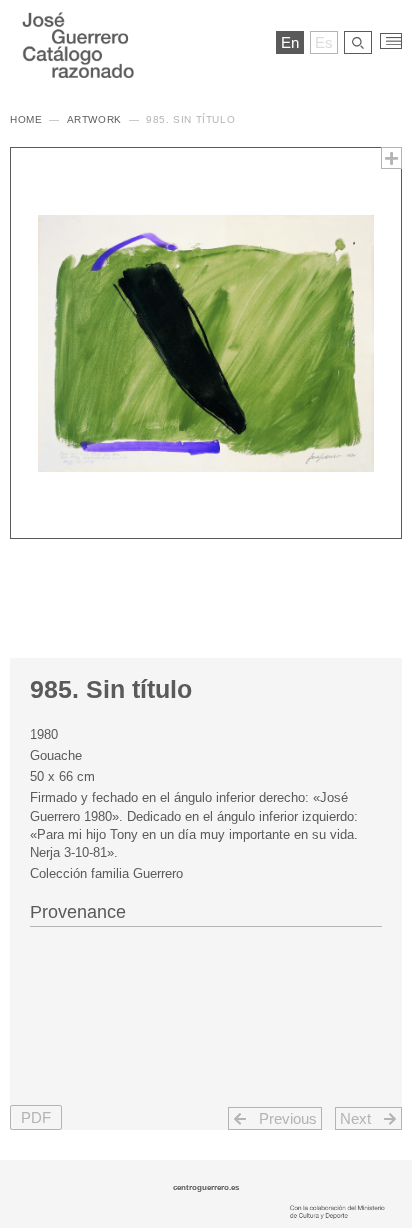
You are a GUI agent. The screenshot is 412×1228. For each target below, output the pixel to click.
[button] (36, 1117)
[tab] (206, 910)
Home (26, 119)
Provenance (78, 912)
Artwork (94, 119)
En (290, 42)
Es (324, 42)
